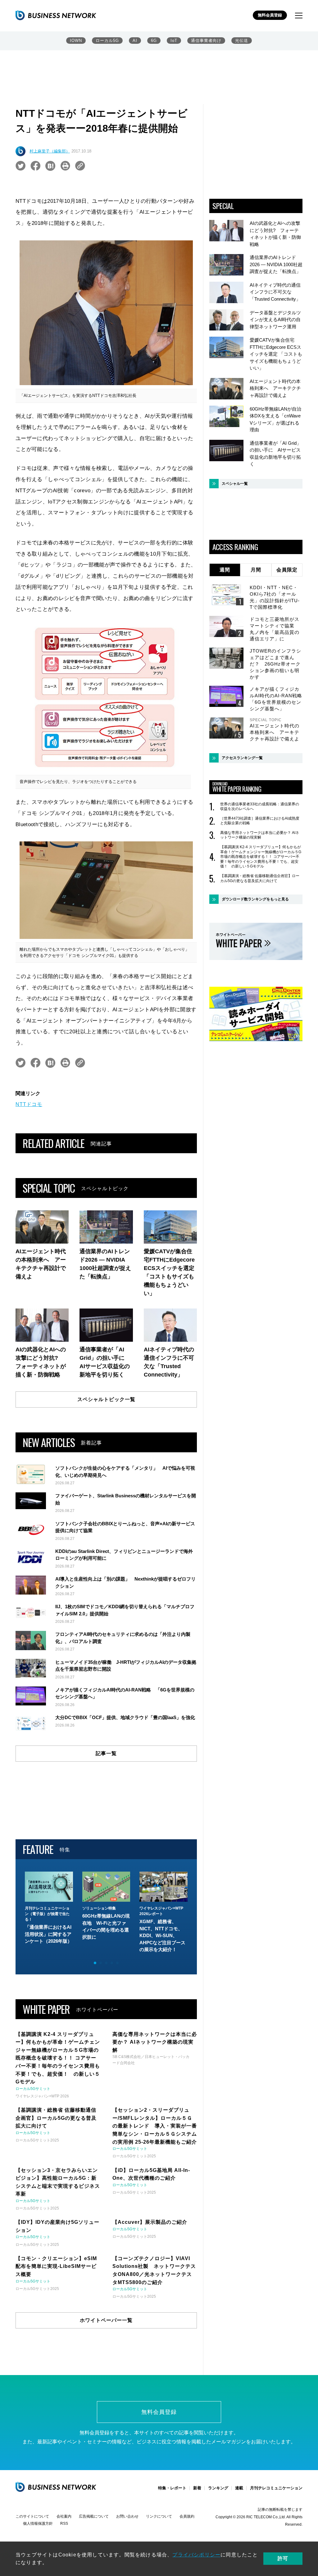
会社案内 (64, 2516)
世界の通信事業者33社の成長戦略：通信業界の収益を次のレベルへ (260, 807)
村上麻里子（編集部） (50, 151)
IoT (174, 41)
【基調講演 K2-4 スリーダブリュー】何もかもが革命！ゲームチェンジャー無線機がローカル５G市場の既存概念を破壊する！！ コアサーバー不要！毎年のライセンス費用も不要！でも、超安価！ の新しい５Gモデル (261, 857)
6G (154, 41)
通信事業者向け (206, 41)
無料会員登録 (270, 15)
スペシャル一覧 (235, 484)
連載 (239, 2488)
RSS (64, 2524)
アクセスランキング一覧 (242, 758)
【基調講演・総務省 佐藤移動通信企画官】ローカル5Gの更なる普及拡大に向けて (260, 878)
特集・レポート (172, 2488)
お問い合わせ (127, 2516)
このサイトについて (32, 2516)
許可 (283, 2558)
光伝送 (242, 41)
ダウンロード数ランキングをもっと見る (255, 899)
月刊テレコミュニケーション (276, 2488)
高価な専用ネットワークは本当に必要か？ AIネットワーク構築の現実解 (260, 835)
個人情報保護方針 (38, 2524)
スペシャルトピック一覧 (106, 1399)
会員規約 (187, 2516)
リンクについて (159, 2516)
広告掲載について (94, 2516)
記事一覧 (106, 1753)
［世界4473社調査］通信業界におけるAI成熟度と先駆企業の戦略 (260, 821)
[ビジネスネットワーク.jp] (56, 15)
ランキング (218, 2488)
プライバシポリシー (196, 2555)
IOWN (76, 41)
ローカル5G (107, 41)
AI (135, 41)
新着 (197, 2488)
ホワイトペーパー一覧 (106, 2320)
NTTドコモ (29, 1104)
